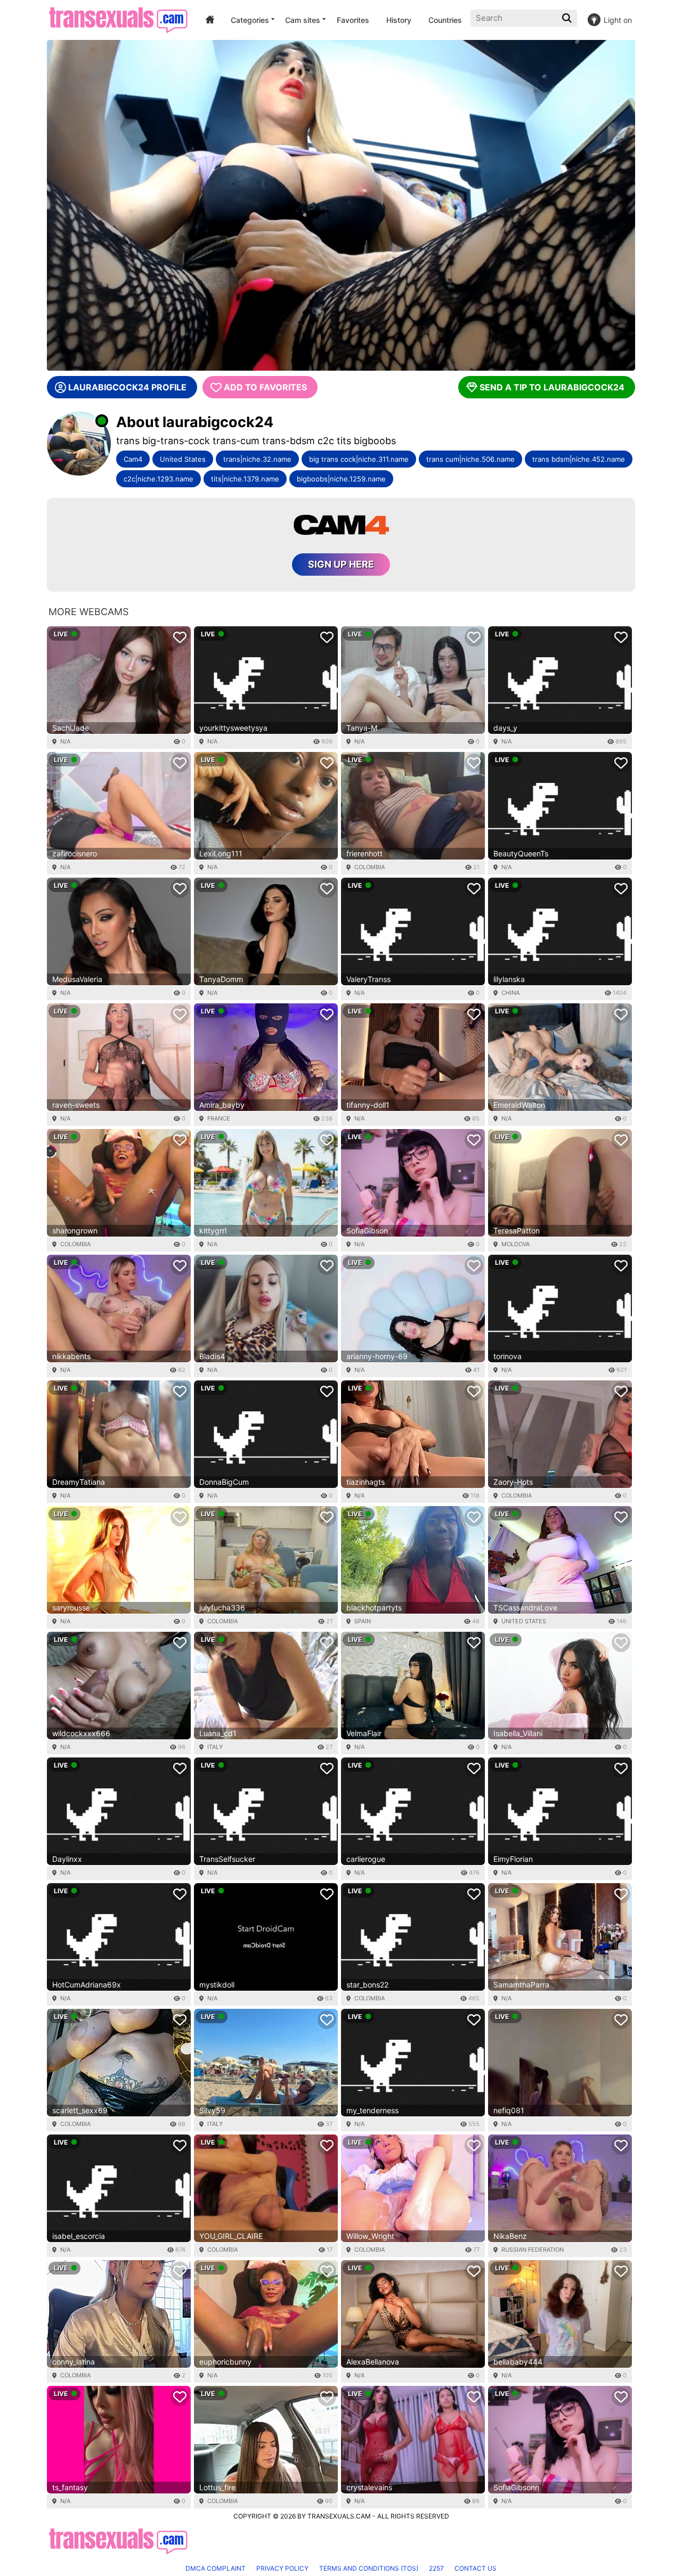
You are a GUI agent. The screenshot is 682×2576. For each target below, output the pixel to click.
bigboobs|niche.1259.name (341, 479)
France (219, 1118)
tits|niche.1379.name (245, 479)
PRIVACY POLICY (282, 2568)
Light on (618, 20)
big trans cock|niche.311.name (359, 459)
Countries (445, 20)
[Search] (568, 18)
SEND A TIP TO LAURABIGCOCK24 (552, 387)
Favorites (353, 20)
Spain (363, 1621)
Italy (215, 1747)
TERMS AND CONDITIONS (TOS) (369, 2568)
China (510, 993)
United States (183, 459)
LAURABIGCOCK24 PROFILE (127, 387)
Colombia (370, 867)
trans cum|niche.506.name (470, 459)
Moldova (515, 1244)
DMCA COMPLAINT (216, 2568)
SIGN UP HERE (341, 564)
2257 (436, 2568)
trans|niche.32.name (257, 459)
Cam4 (133, 459)
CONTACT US (476, 2568)
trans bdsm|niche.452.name (579, 459)
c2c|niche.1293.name (159, 479)
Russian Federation (533, 2250)
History (399, 20)
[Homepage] (118, 20)
